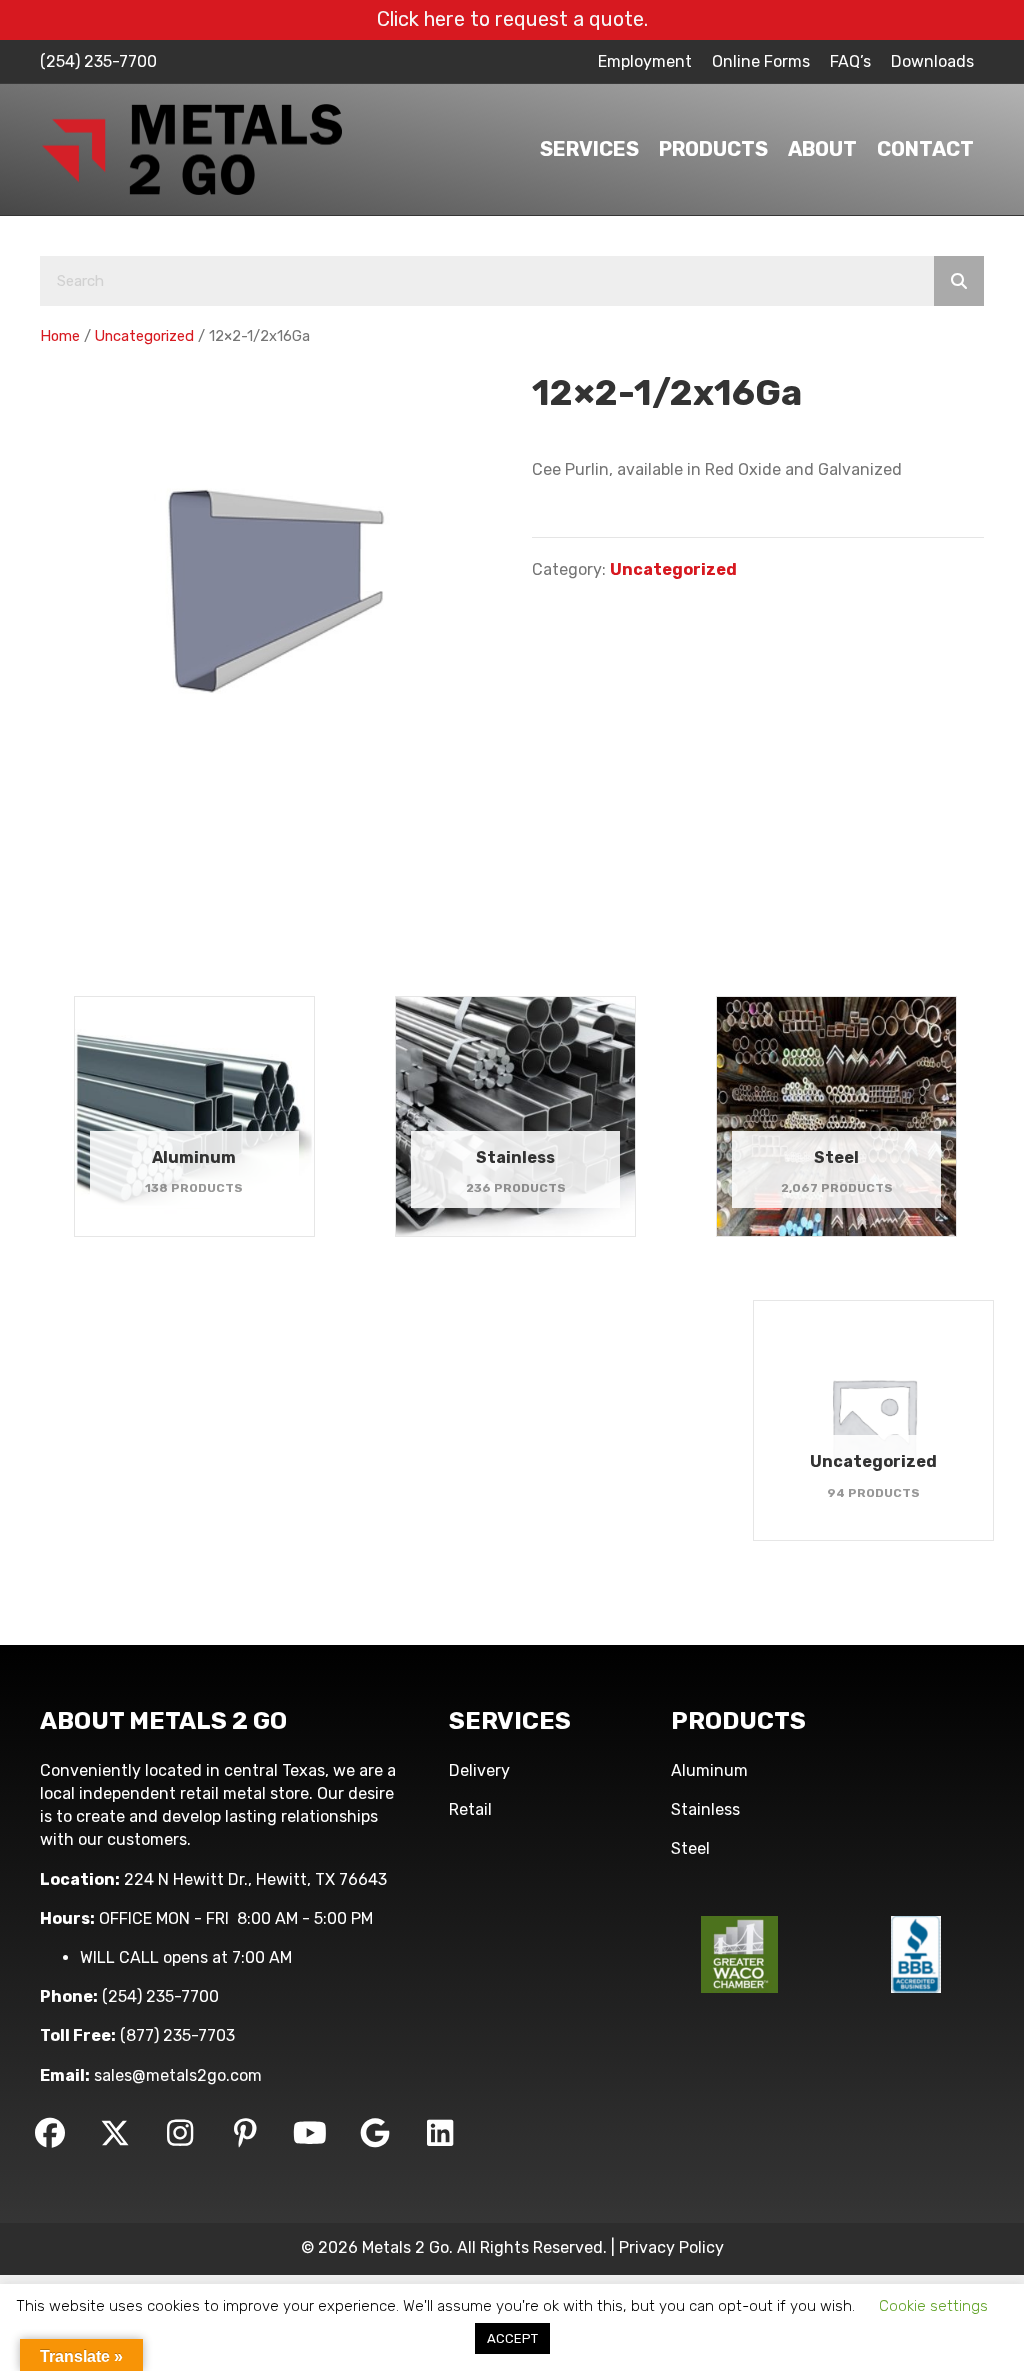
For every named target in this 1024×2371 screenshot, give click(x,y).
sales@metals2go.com (178, 2075)
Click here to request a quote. (512, 19)
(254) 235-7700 (98, 61)
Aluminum (709, 1770)
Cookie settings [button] (933, 2306)
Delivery (479, 1770)
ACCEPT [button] (512, 2338)
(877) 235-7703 (177, 2035)
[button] (50, 2133)
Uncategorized (144, 336)
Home (60, 336)
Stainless (705, 1809)
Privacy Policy (671, 2247)
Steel (690, 1848)
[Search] (959, 281)
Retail (470, 1809)
